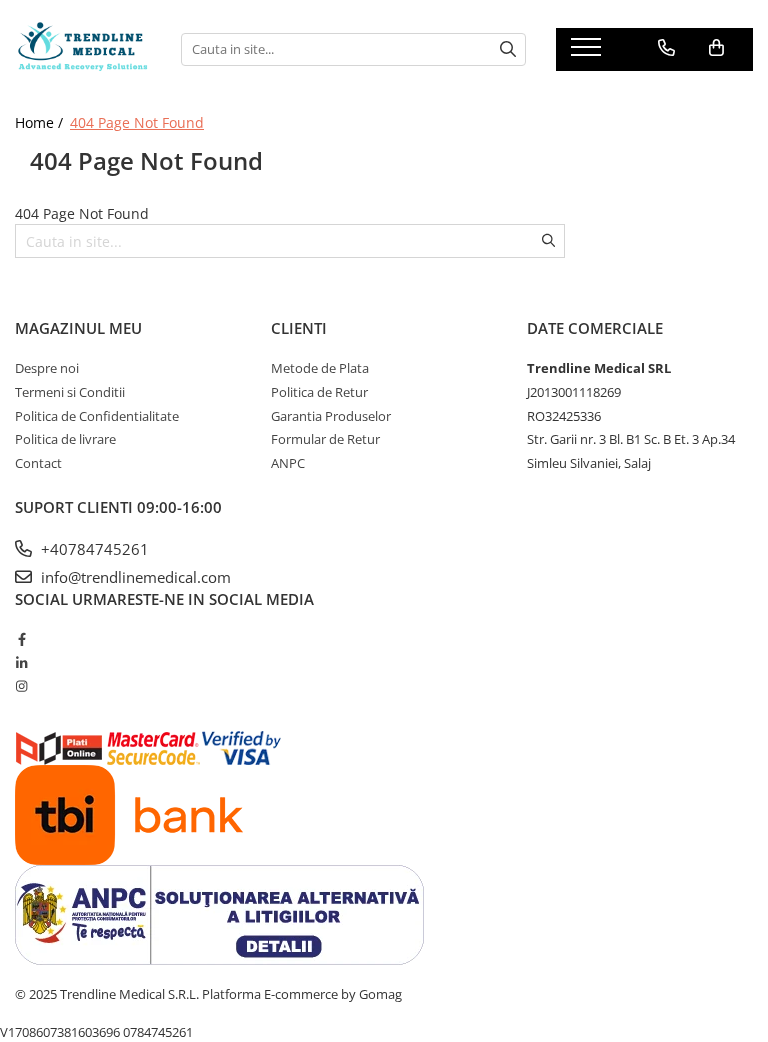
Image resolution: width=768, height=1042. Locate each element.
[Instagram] (21, 686)
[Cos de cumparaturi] (716, 48)
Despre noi (47, 368)
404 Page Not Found (137, 122)
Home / (41, 122)
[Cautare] (508, 49)
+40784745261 (93, 549)
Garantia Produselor (331, 416)
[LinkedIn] (21, 663)
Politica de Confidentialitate (97, 416)
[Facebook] (21, 639)
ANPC (288, 463)
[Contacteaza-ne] (666, 48)
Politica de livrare (65, 439)
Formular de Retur (325, 439)
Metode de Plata (320, 368)
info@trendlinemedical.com (134, 577)
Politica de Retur (319, 392)
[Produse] (588, 53)
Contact (38, 463)
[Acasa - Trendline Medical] (83, 49)
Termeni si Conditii (70, 392)
